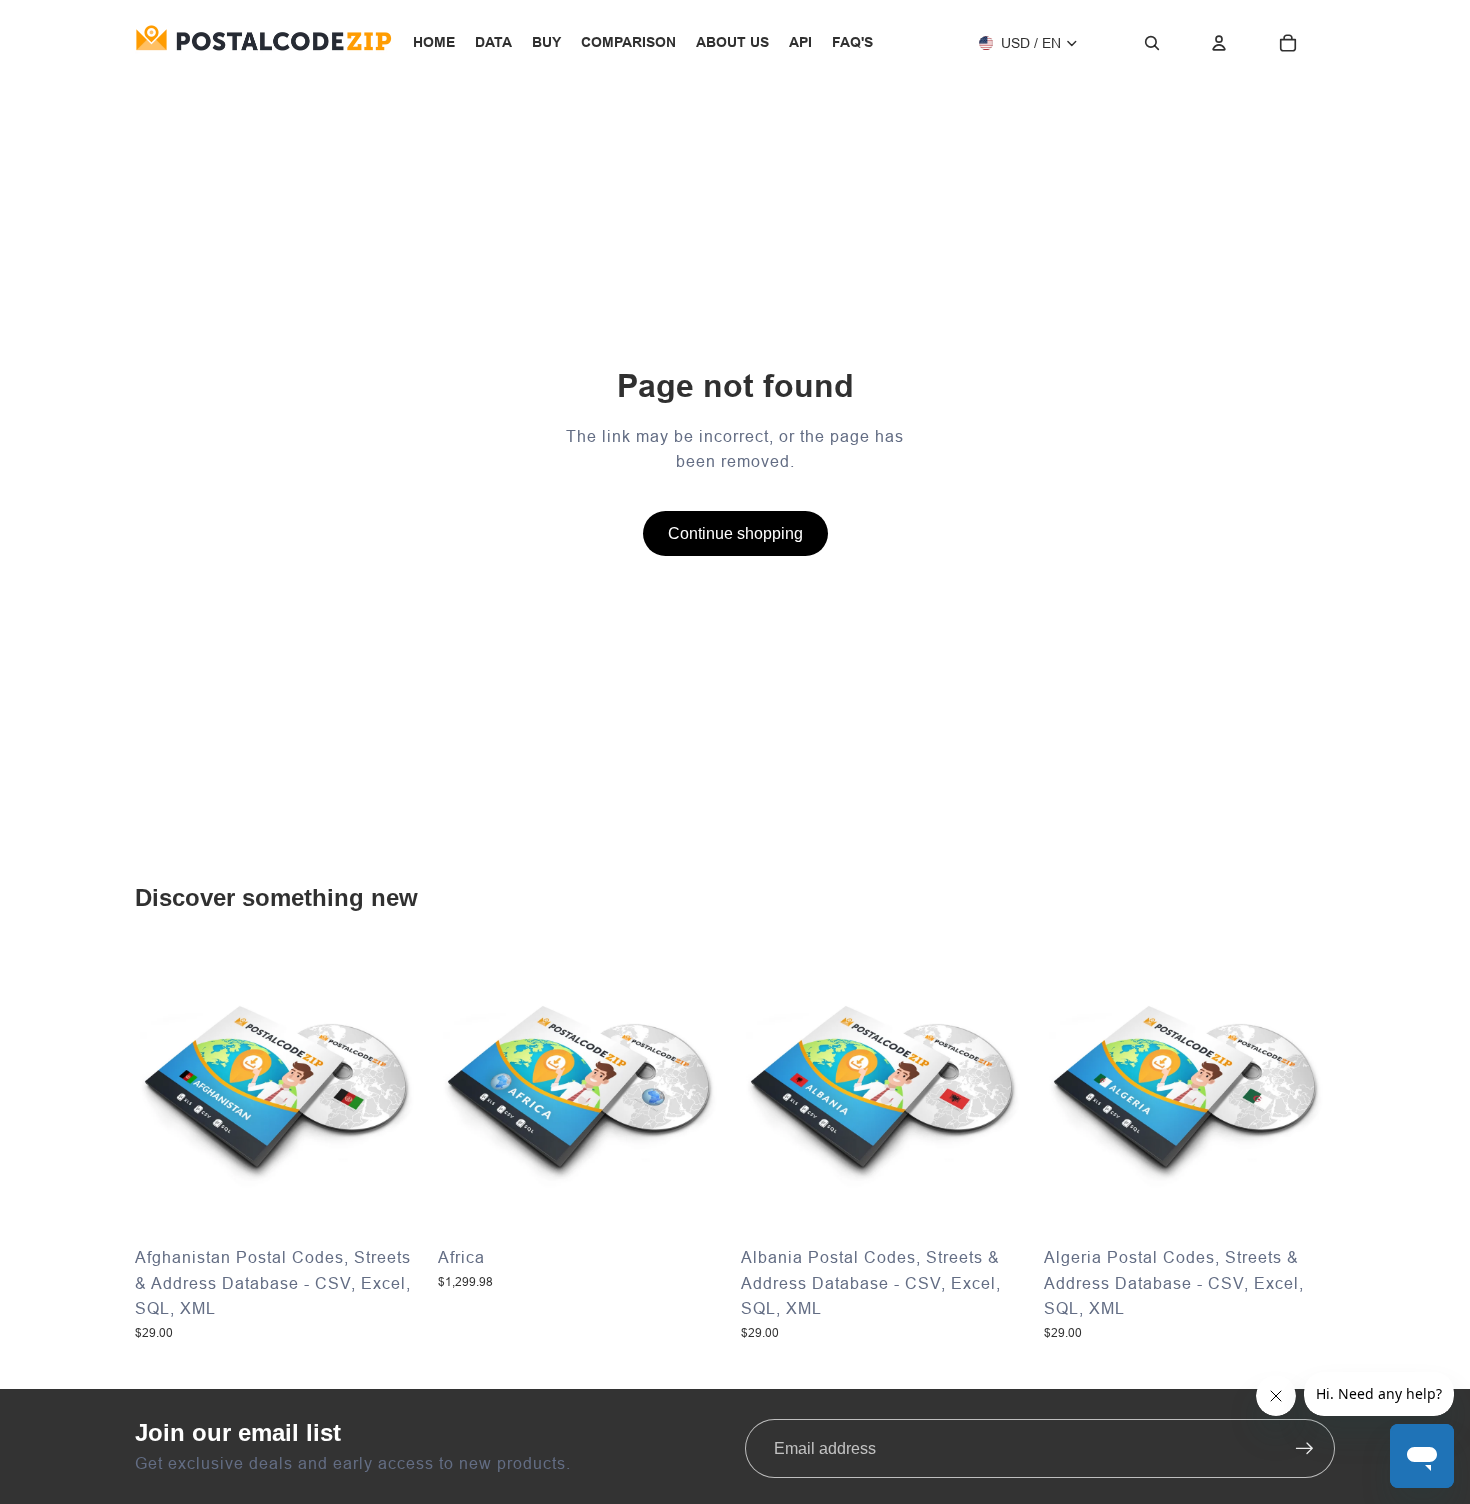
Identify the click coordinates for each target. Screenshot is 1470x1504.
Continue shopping (735, 533)
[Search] (1152, 43)
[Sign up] (1305, 1449)
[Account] (1219, 43)
